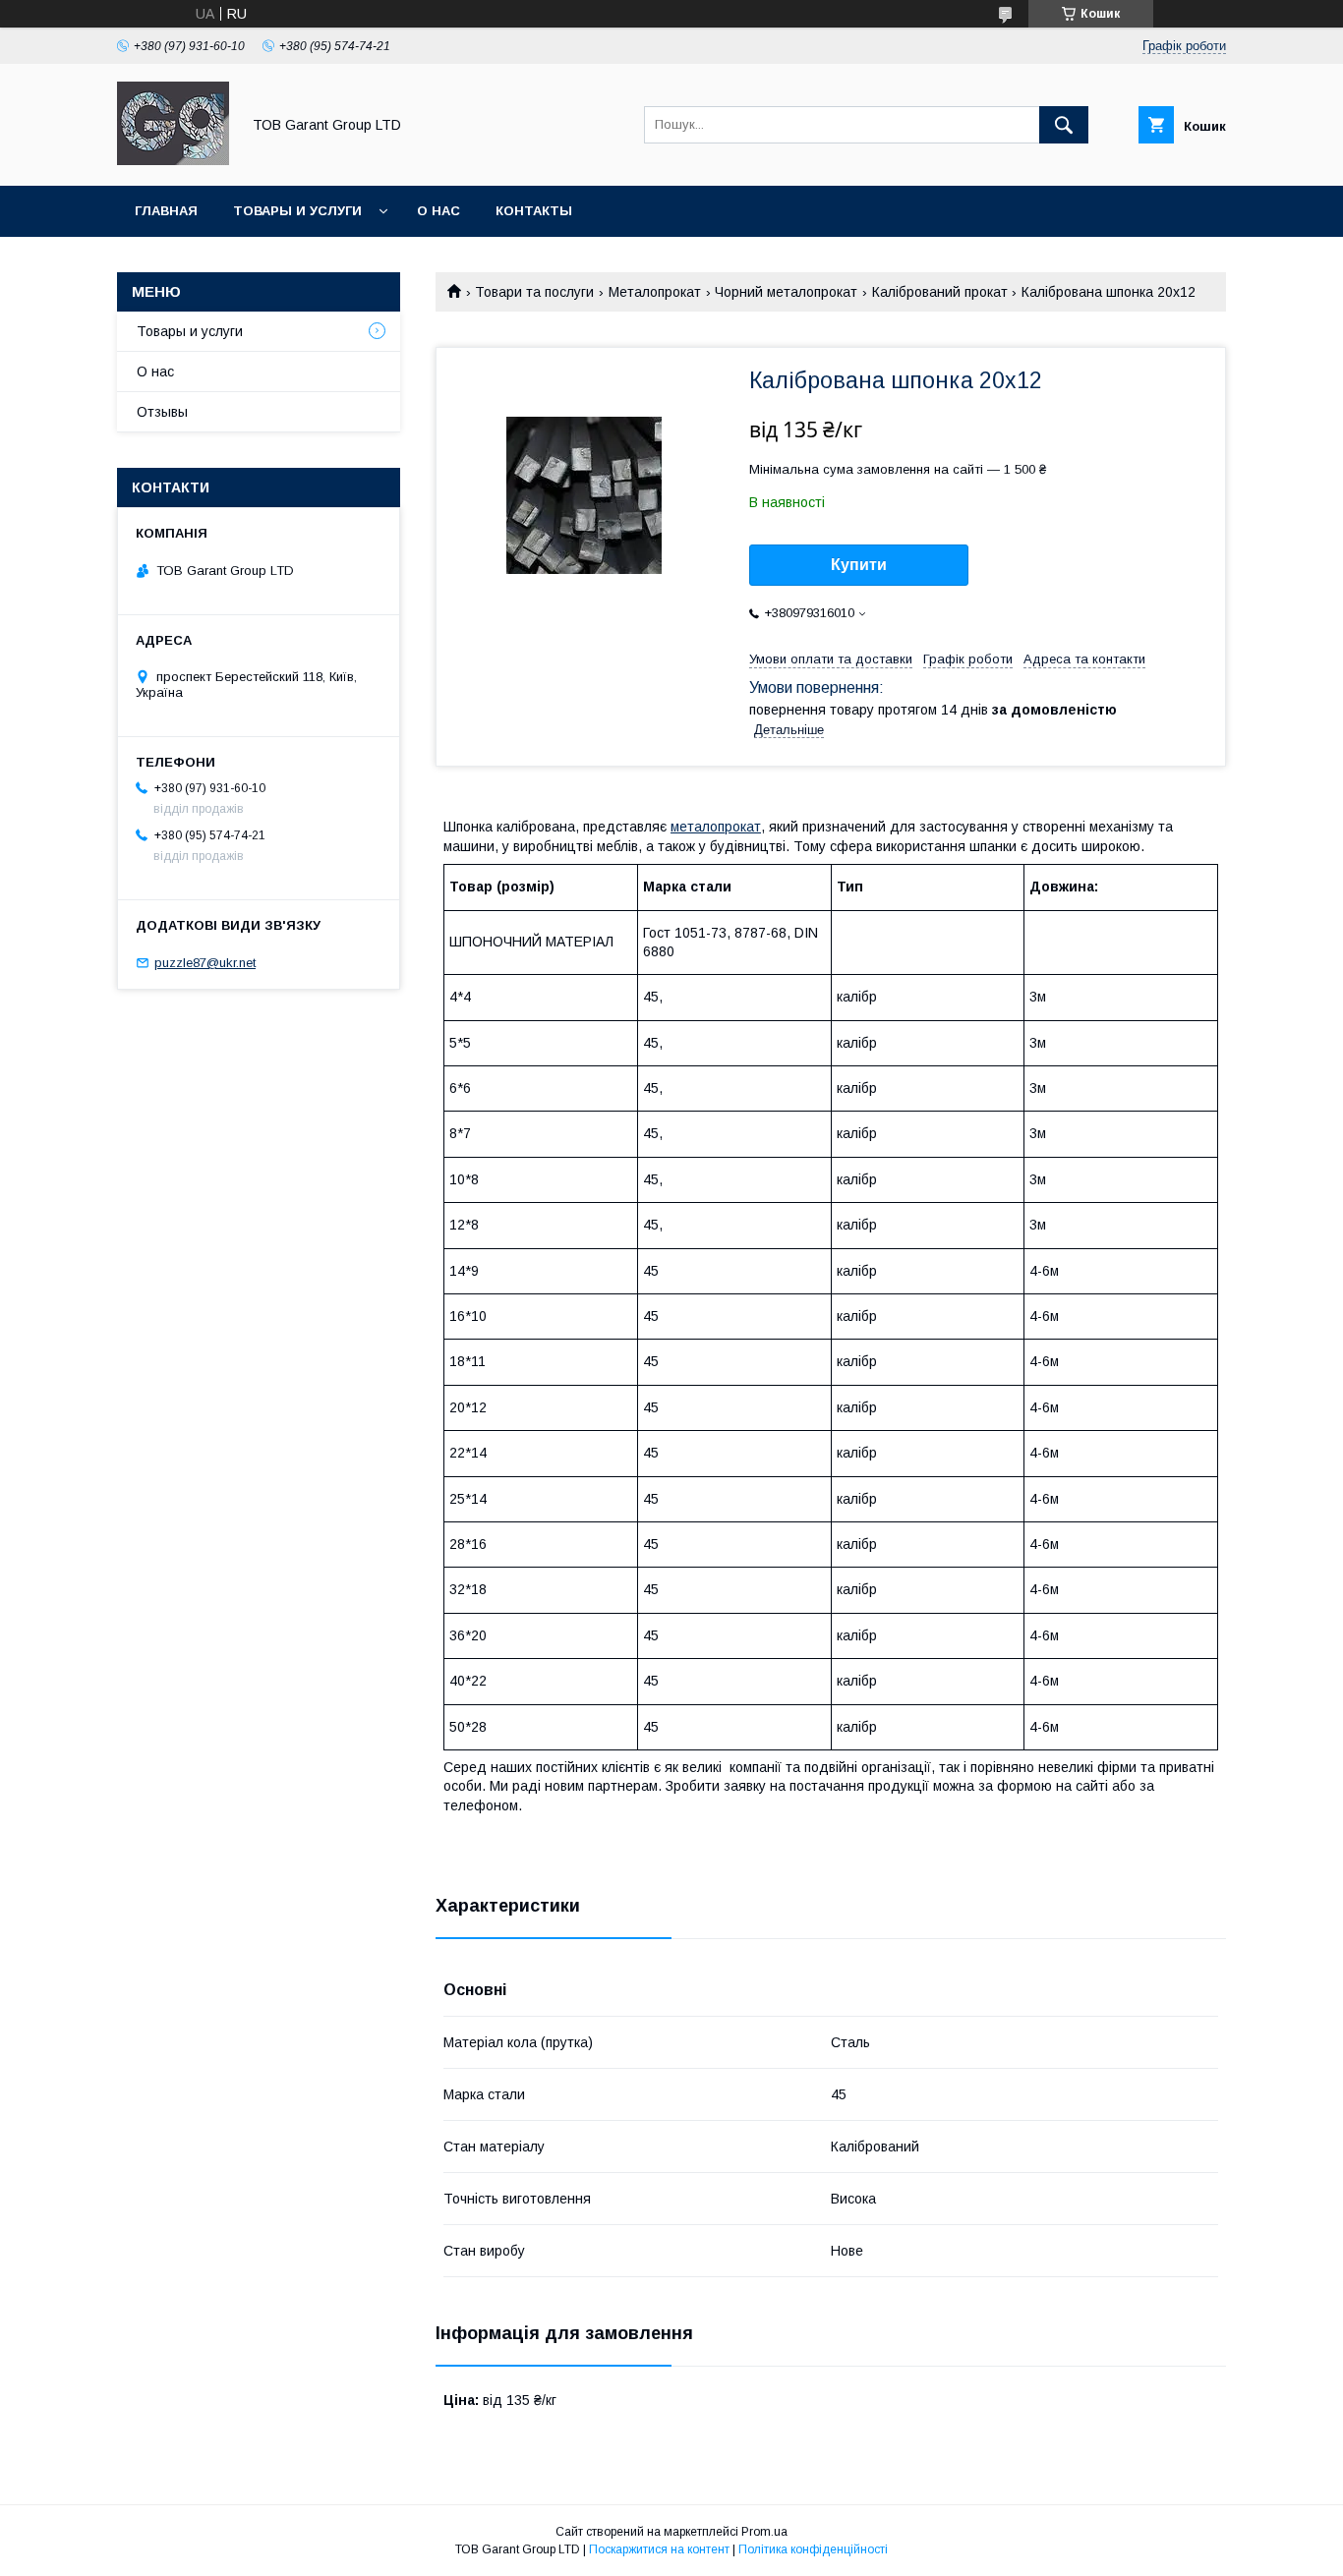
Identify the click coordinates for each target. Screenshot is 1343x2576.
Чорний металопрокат (786, 292)
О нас (438, 211)
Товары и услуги (297, 211)
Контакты (534, 211)
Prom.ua (764, 2532)
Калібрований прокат (940, 292)
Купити (859, 565)
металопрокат (716, 827)
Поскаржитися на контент (659, 2549)
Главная (166, 211)
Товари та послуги (534, 292)
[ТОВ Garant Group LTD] (173, 160)
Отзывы (162, 412)
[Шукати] (1064, 125)
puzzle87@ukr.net (205, 963)
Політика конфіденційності (813, 2549)
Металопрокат (655, 292)
